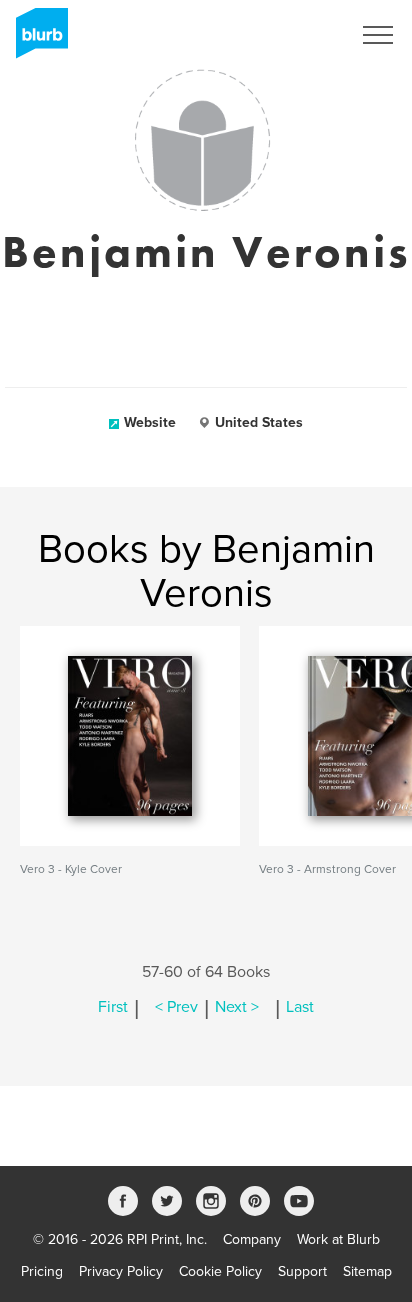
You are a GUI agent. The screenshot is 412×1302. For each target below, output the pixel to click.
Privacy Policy (121, 1271)
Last (300, 1007)
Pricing (42, 1271)
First (113, 1007)
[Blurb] (36, 40)
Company (252, 1239)
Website (150, 422)
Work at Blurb (338, 1239)
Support (302, 1271)
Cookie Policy (220, 1271)
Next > (237, 1007)
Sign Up (300, 35)
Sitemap (367, 1271)
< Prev (176, 1007)
